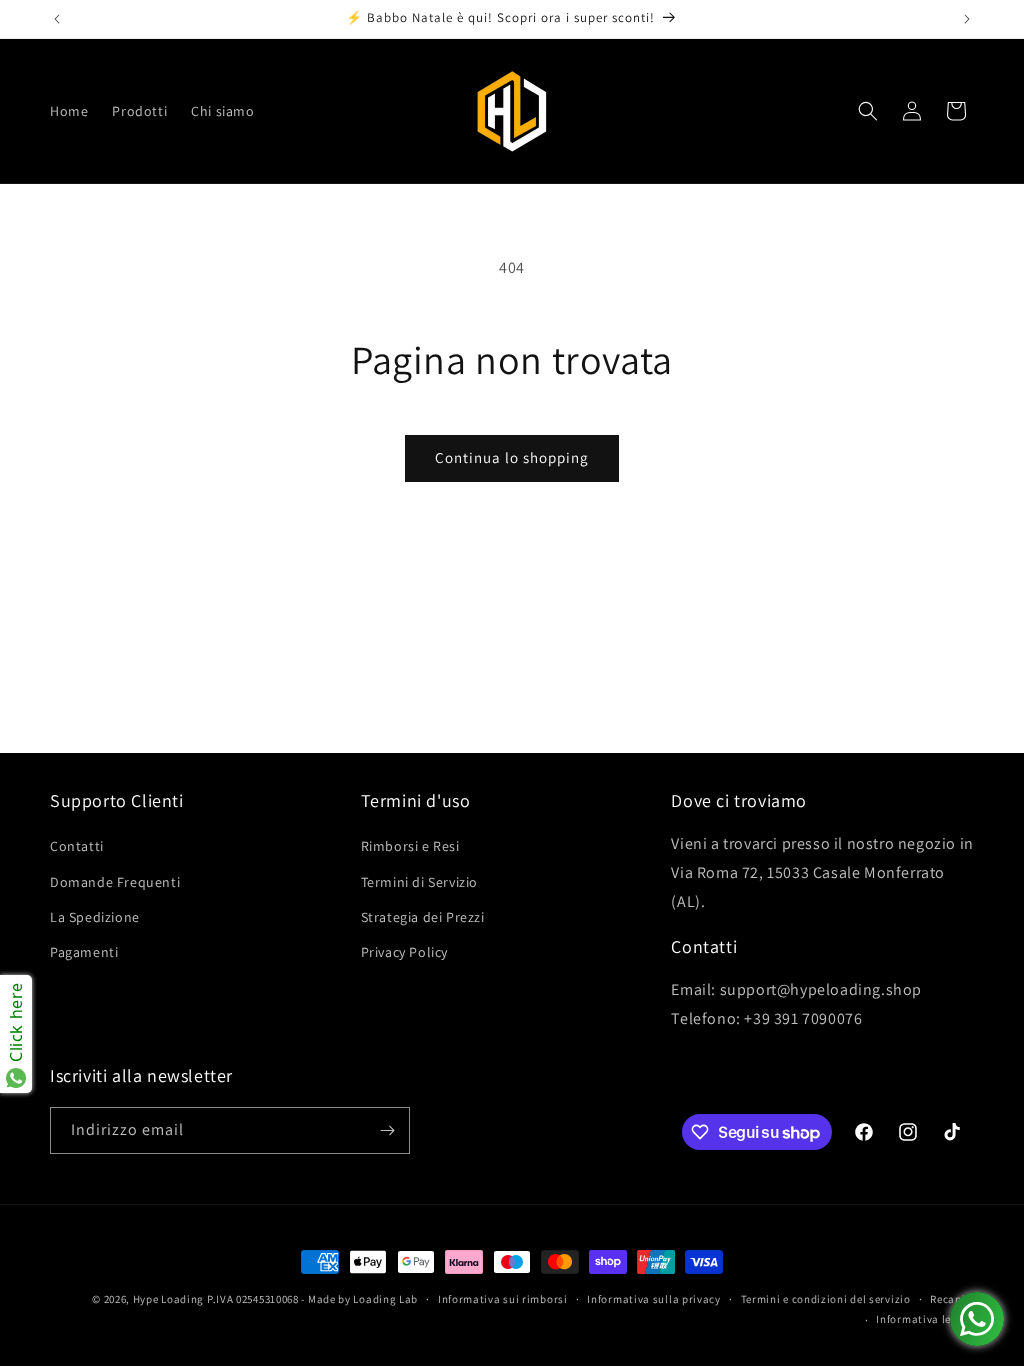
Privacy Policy (404, 952)
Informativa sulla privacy (654, 1299)
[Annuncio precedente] (57, 19)
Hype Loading (168, 1299)
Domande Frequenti (115, 882)
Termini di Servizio (419, 882)
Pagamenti (84, 952)
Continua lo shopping (512, 457)
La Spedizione (95, 917)
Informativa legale (925, 1319)
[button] (868, 111)
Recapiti (952, 1299)
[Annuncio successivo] (967, 19)
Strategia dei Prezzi (423, 917)
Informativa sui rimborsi (503, 1299)
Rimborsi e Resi (410, 846)
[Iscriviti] (387, 1130)
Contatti (77, 846)
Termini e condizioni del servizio (826, 1299)
